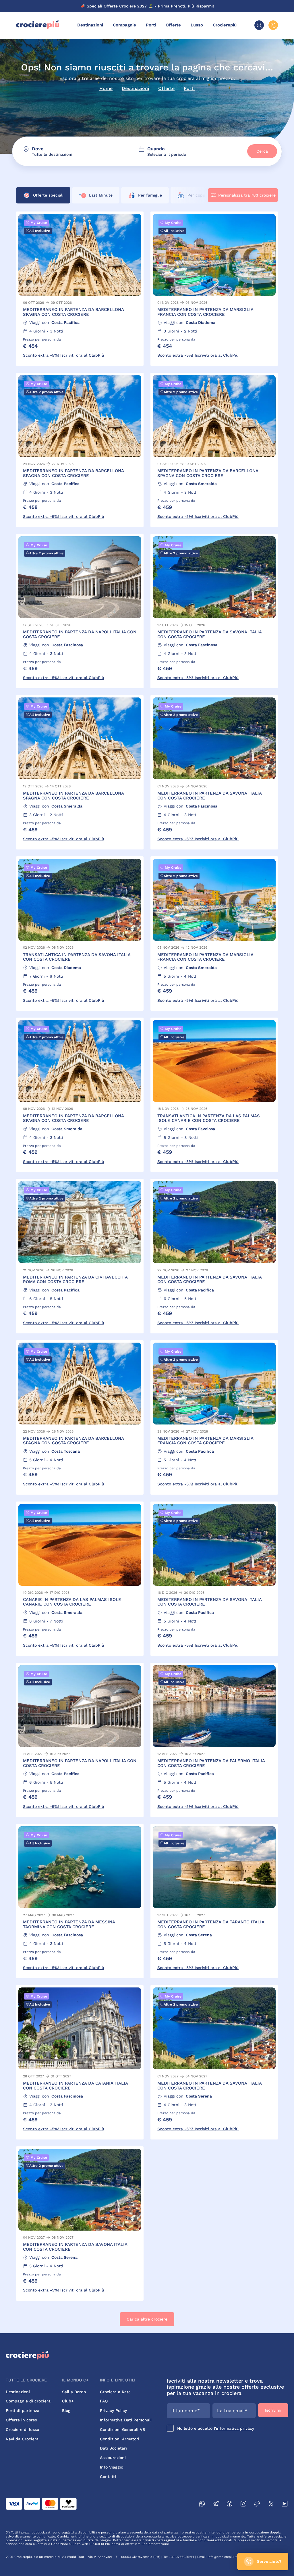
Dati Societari (113, 2448)
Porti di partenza (23, 2410)
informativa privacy (235, 2428)
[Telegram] (216, 2505)
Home (106, 88)
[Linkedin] (285, 2505)
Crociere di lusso (22, 2429)
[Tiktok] (257, 2505)
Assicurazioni (113, 2458)
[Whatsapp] (202, 2505)
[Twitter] (271, 2505)
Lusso (197, 25)
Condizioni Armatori (120, 2439)
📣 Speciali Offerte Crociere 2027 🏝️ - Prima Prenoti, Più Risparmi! (147, 6)
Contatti (108, 2477)
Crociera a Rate (115, 2392)
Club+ (68, 2401)
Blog (66, 2410)
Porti (151, 25)
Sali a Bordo (74, 2392)
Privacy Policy (113, 2410)
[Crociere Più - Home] (38, 28)
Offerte (173, 25)
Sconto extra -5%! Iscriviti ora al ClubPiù (64, 355)
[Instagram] (243, 2505)
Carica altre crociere (147, 2319)
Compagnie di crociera (28, 2401)
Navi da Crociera (22, 2439)
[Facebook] (230, 2505)
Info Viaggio (112, 2467)
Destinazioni (90, 25)
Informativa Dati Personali (126, 2420)
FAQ (104, 2401)
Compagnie (124, 25)
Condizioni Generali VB (122, 2429)
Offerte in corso (21, 2420)
